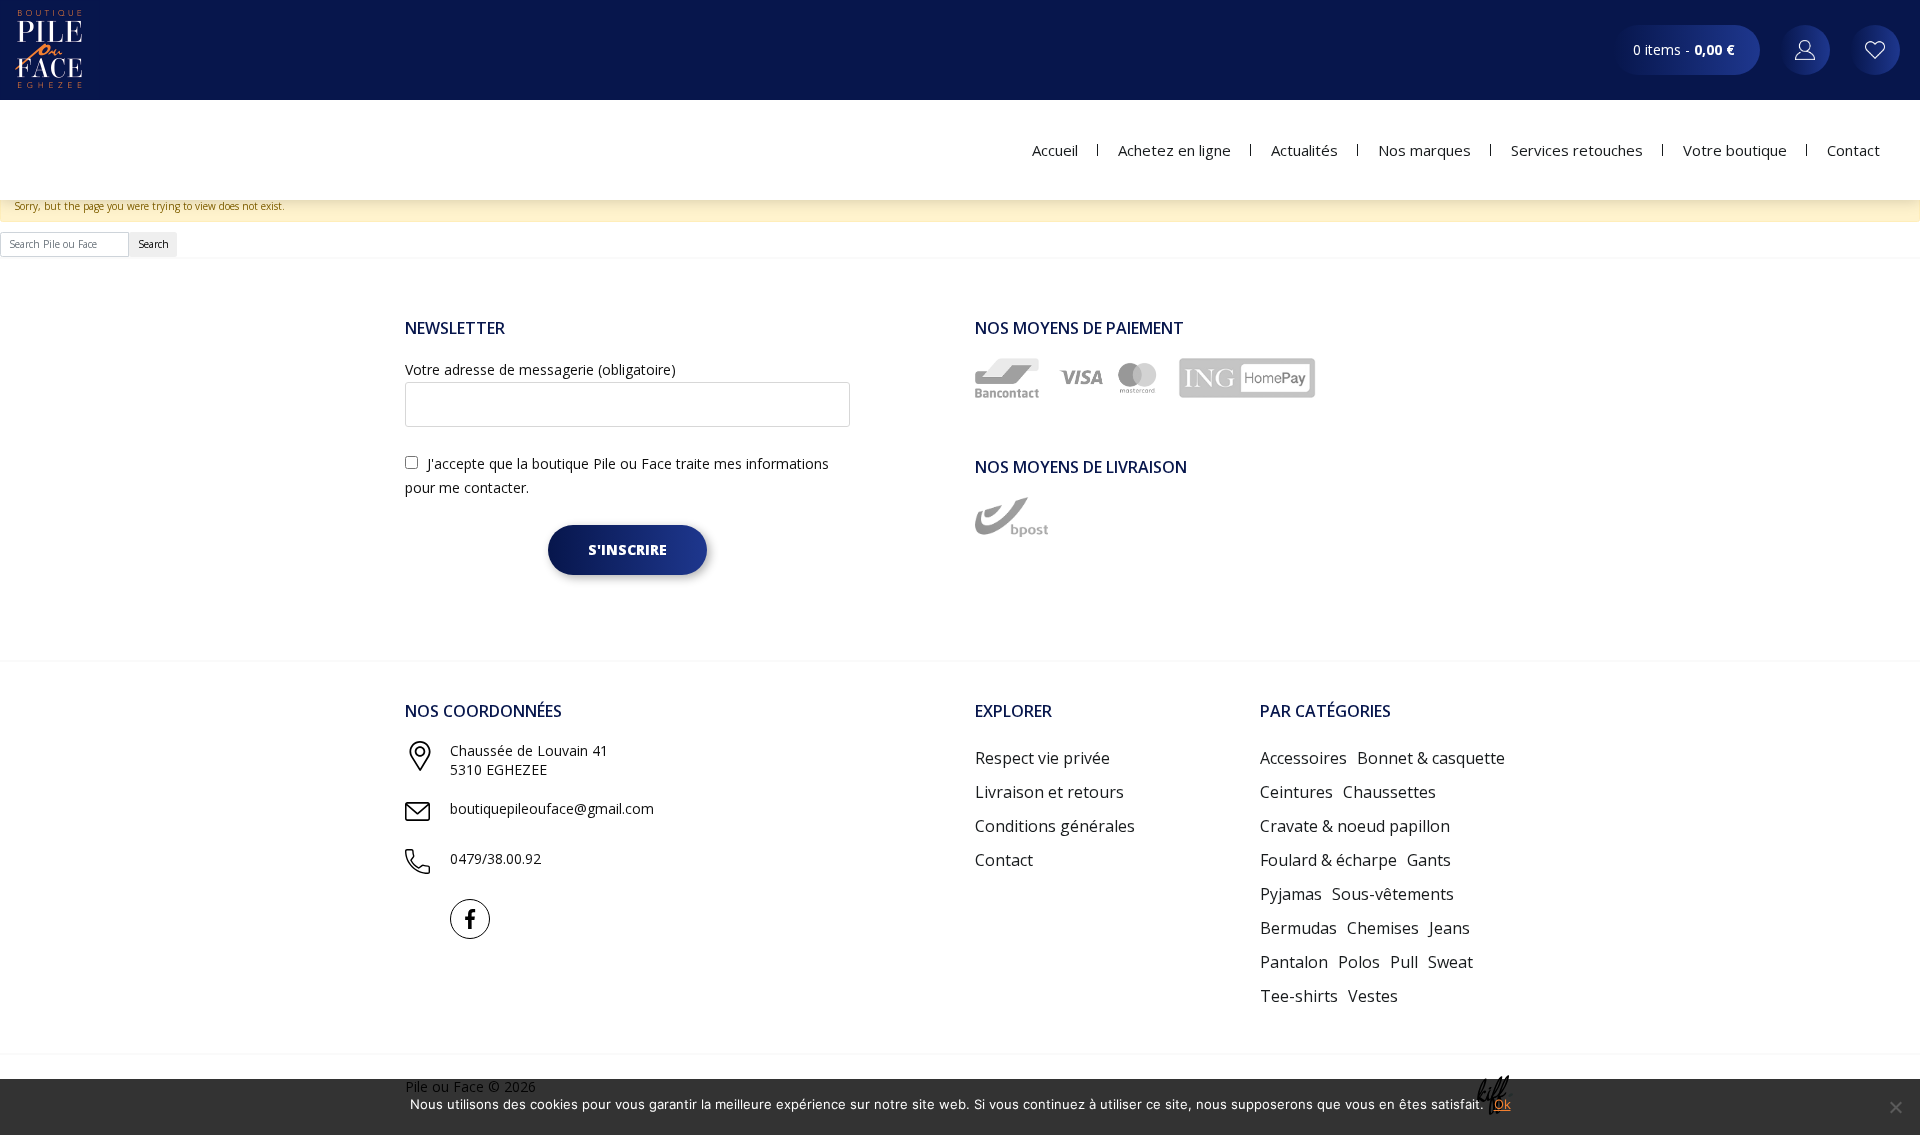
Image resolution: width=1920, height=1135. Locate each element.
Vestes (1373, 996)
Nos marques (1424, 150)
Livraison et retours (1049, 792)
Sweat (1450, 962)
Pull (1404, 962)
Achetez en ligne (1174, 150)
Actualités (1304, 150)
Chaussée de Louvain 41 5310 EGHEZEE (529, 760)
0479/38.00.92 (495, 858)
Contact (1853, 150)
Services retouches (1577, 150)
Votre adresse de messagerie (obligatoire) (540, 369)
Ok (1502, 1104)
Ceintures (1296, 792)
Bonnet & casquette (1431, 758)
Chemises (1383, 928)
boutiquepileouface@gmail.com (552, 808)
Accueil (1055, 150)
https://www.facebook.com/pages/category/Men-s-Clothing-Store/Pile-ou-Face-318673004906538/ (470, 919)
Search (153, 244)
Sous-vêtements (1393, 894)
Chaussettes (1389, 792)
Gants (1429, 860)
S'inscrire (627, 549)
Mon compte (1875, 50)
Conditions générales (1055, 826)
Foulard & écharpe (1328, 860)
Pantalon (1294, 962)
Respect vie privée (1042, 758)
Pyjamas (1291, 894)
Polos (1359, 962)
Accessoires (1303, 758)
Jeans (1449, 928)
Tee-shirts (1299, 996)
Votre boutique (1735, 150)
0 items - (1684, 49)
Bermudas (1298, 928)
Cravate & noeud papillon (1355, 826)
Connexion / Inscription (1805, 50)
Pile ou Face (50, 50)
